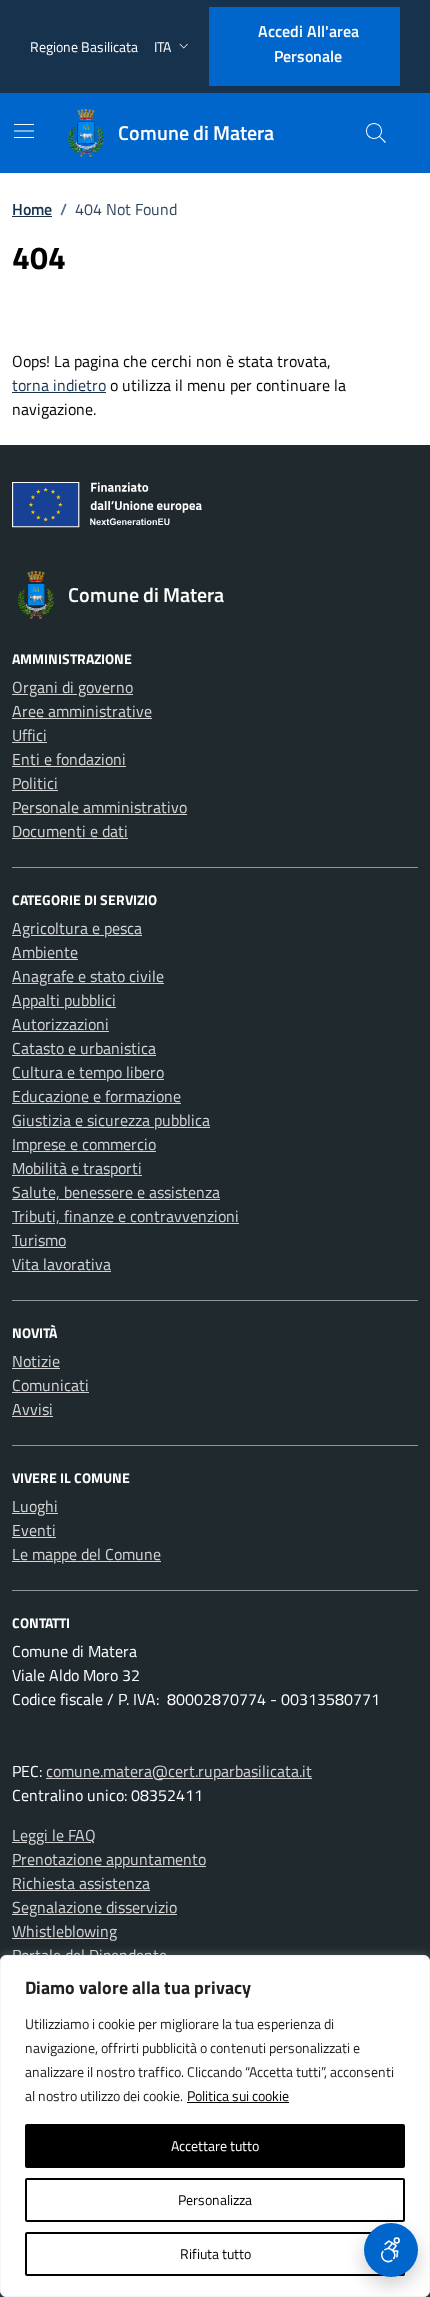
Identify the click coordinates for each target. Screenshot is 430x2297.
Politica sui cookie (238, 2095)
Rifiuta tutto (215, 2253)
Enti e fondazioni (69, 759)
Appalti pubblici (64, 1000)
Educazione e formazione (96, 1096)
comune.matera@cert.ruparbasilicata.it (179, 1771)
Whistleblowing (64, 1931)
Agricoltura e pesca (77, 928)
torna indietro (59, 385)
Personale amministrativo (99, 807)
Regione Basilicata (84, 46)
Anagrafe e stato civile (88, 976)
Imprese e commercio (84, 1144)
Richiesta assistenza (81, 1883)
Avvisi (32, 1409)
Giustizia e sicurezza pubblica (111, 1120)
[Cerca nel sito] (376, 133)
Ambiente (45, 952)
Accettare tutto (215, 2145)
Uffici (29, 735)
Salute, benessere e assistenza (116, 1192)
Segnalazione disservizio (94, 1907)
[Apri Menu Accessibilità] (391, 2250)
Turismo (39, 1240)
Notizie (36, 1361)
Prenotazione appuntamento (109, 1859)
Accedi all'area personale (308, 43)
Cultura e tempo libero (88, 1072)
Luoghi (35, 1506)
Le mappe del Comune (86, 1554)
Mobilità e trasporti (77, 1168)
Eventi (34, 1530)
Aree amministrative (82, 711)
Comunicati (50, 1385)
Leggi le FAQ (54, 1835)
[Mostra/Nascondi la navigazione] (24, 131)
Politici (35, 783)
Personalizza (215, 2199)
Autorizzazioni (60, 1024)
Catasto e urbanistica (84, 1048)
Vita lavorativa (61, 1264)
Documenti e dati (70, 831)
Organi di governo (72, 687)
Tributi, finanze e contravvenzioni (125, 1216)
